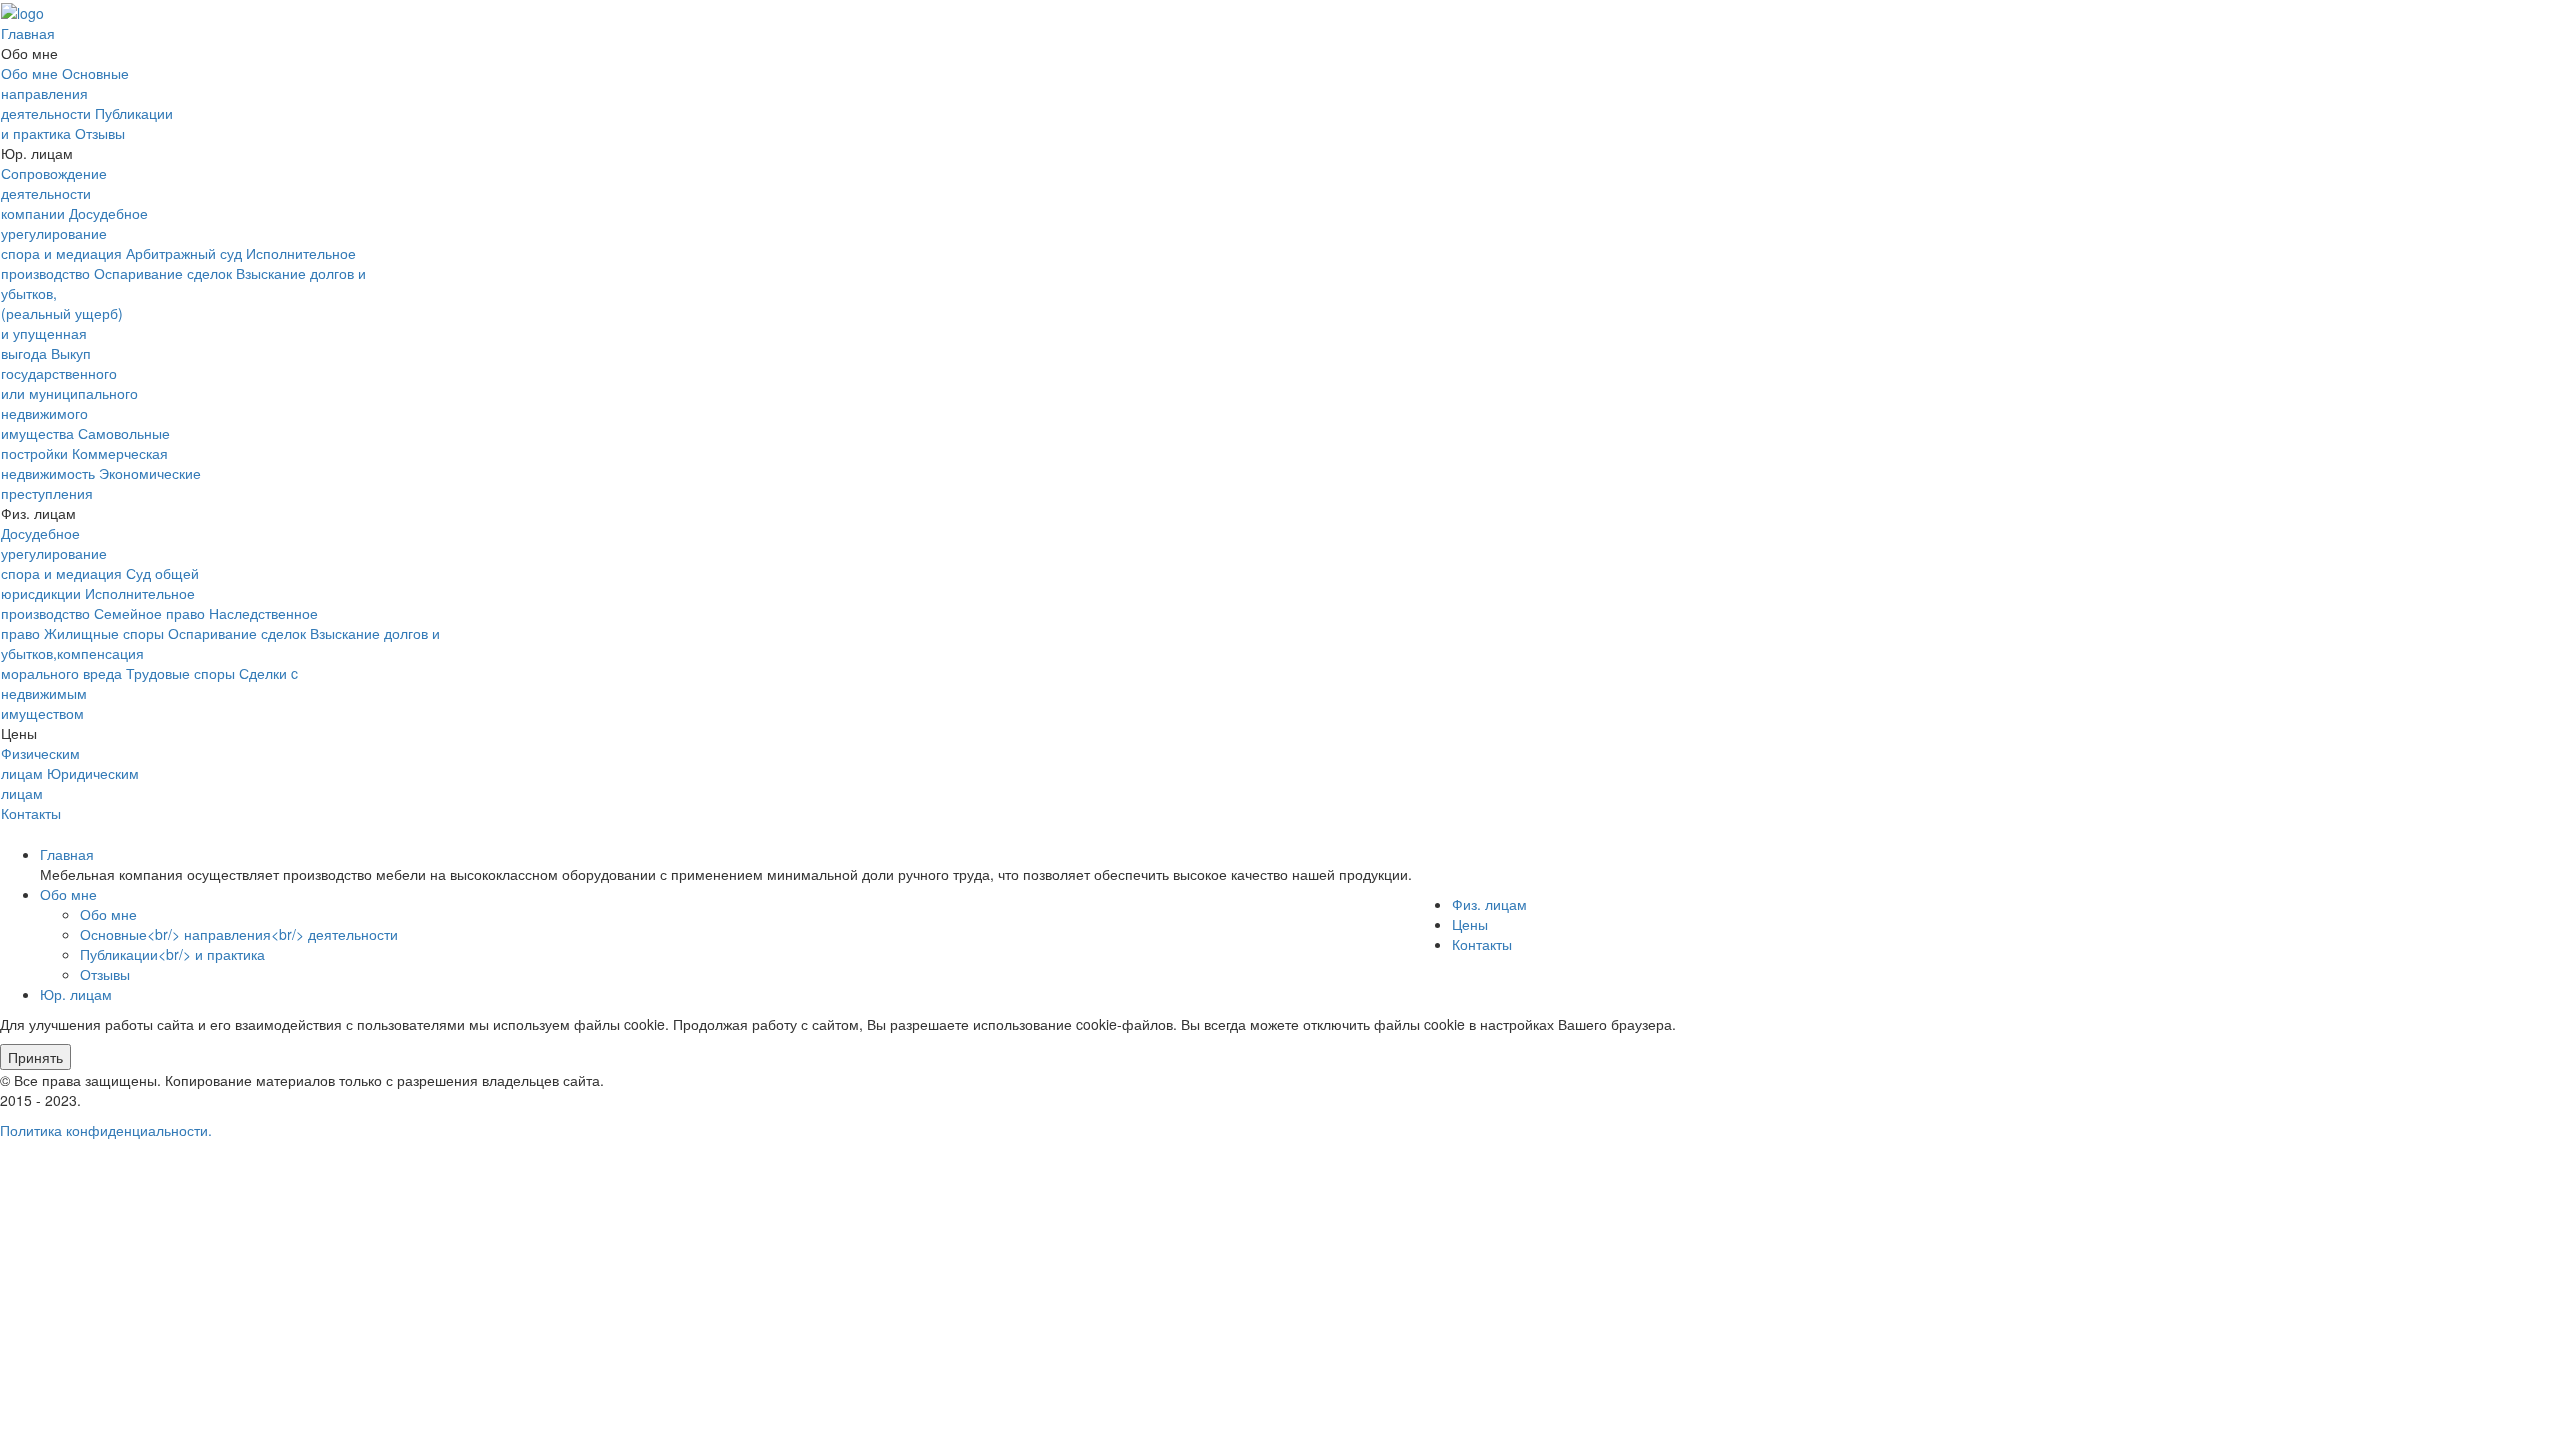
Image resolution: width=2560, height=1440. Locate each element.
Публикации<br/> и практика (172, 954)
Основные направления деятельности (65, 93)
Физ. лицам (1489, 904)
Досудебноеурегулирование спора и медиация (74, 233)
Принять (35, 1057)
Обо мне (29, 73)
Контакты (31, 813)
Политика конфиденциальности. (106, 1130)
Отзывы (100, 133)
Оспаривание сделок (163, 273)
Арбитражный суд (184, 253)
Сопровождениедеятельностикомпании (54, 193)
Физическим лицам (40, 763)
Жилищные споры (104, 633)
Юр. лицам (76, 994)
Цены (1470, 924)
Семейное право (149, 613)
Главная (28, 33)
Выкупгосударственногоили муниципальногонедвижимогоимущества (69, 393)
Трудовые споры (180, 673)
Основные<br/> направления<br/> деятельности (239, 934)
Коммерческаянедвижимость (84, 463)
